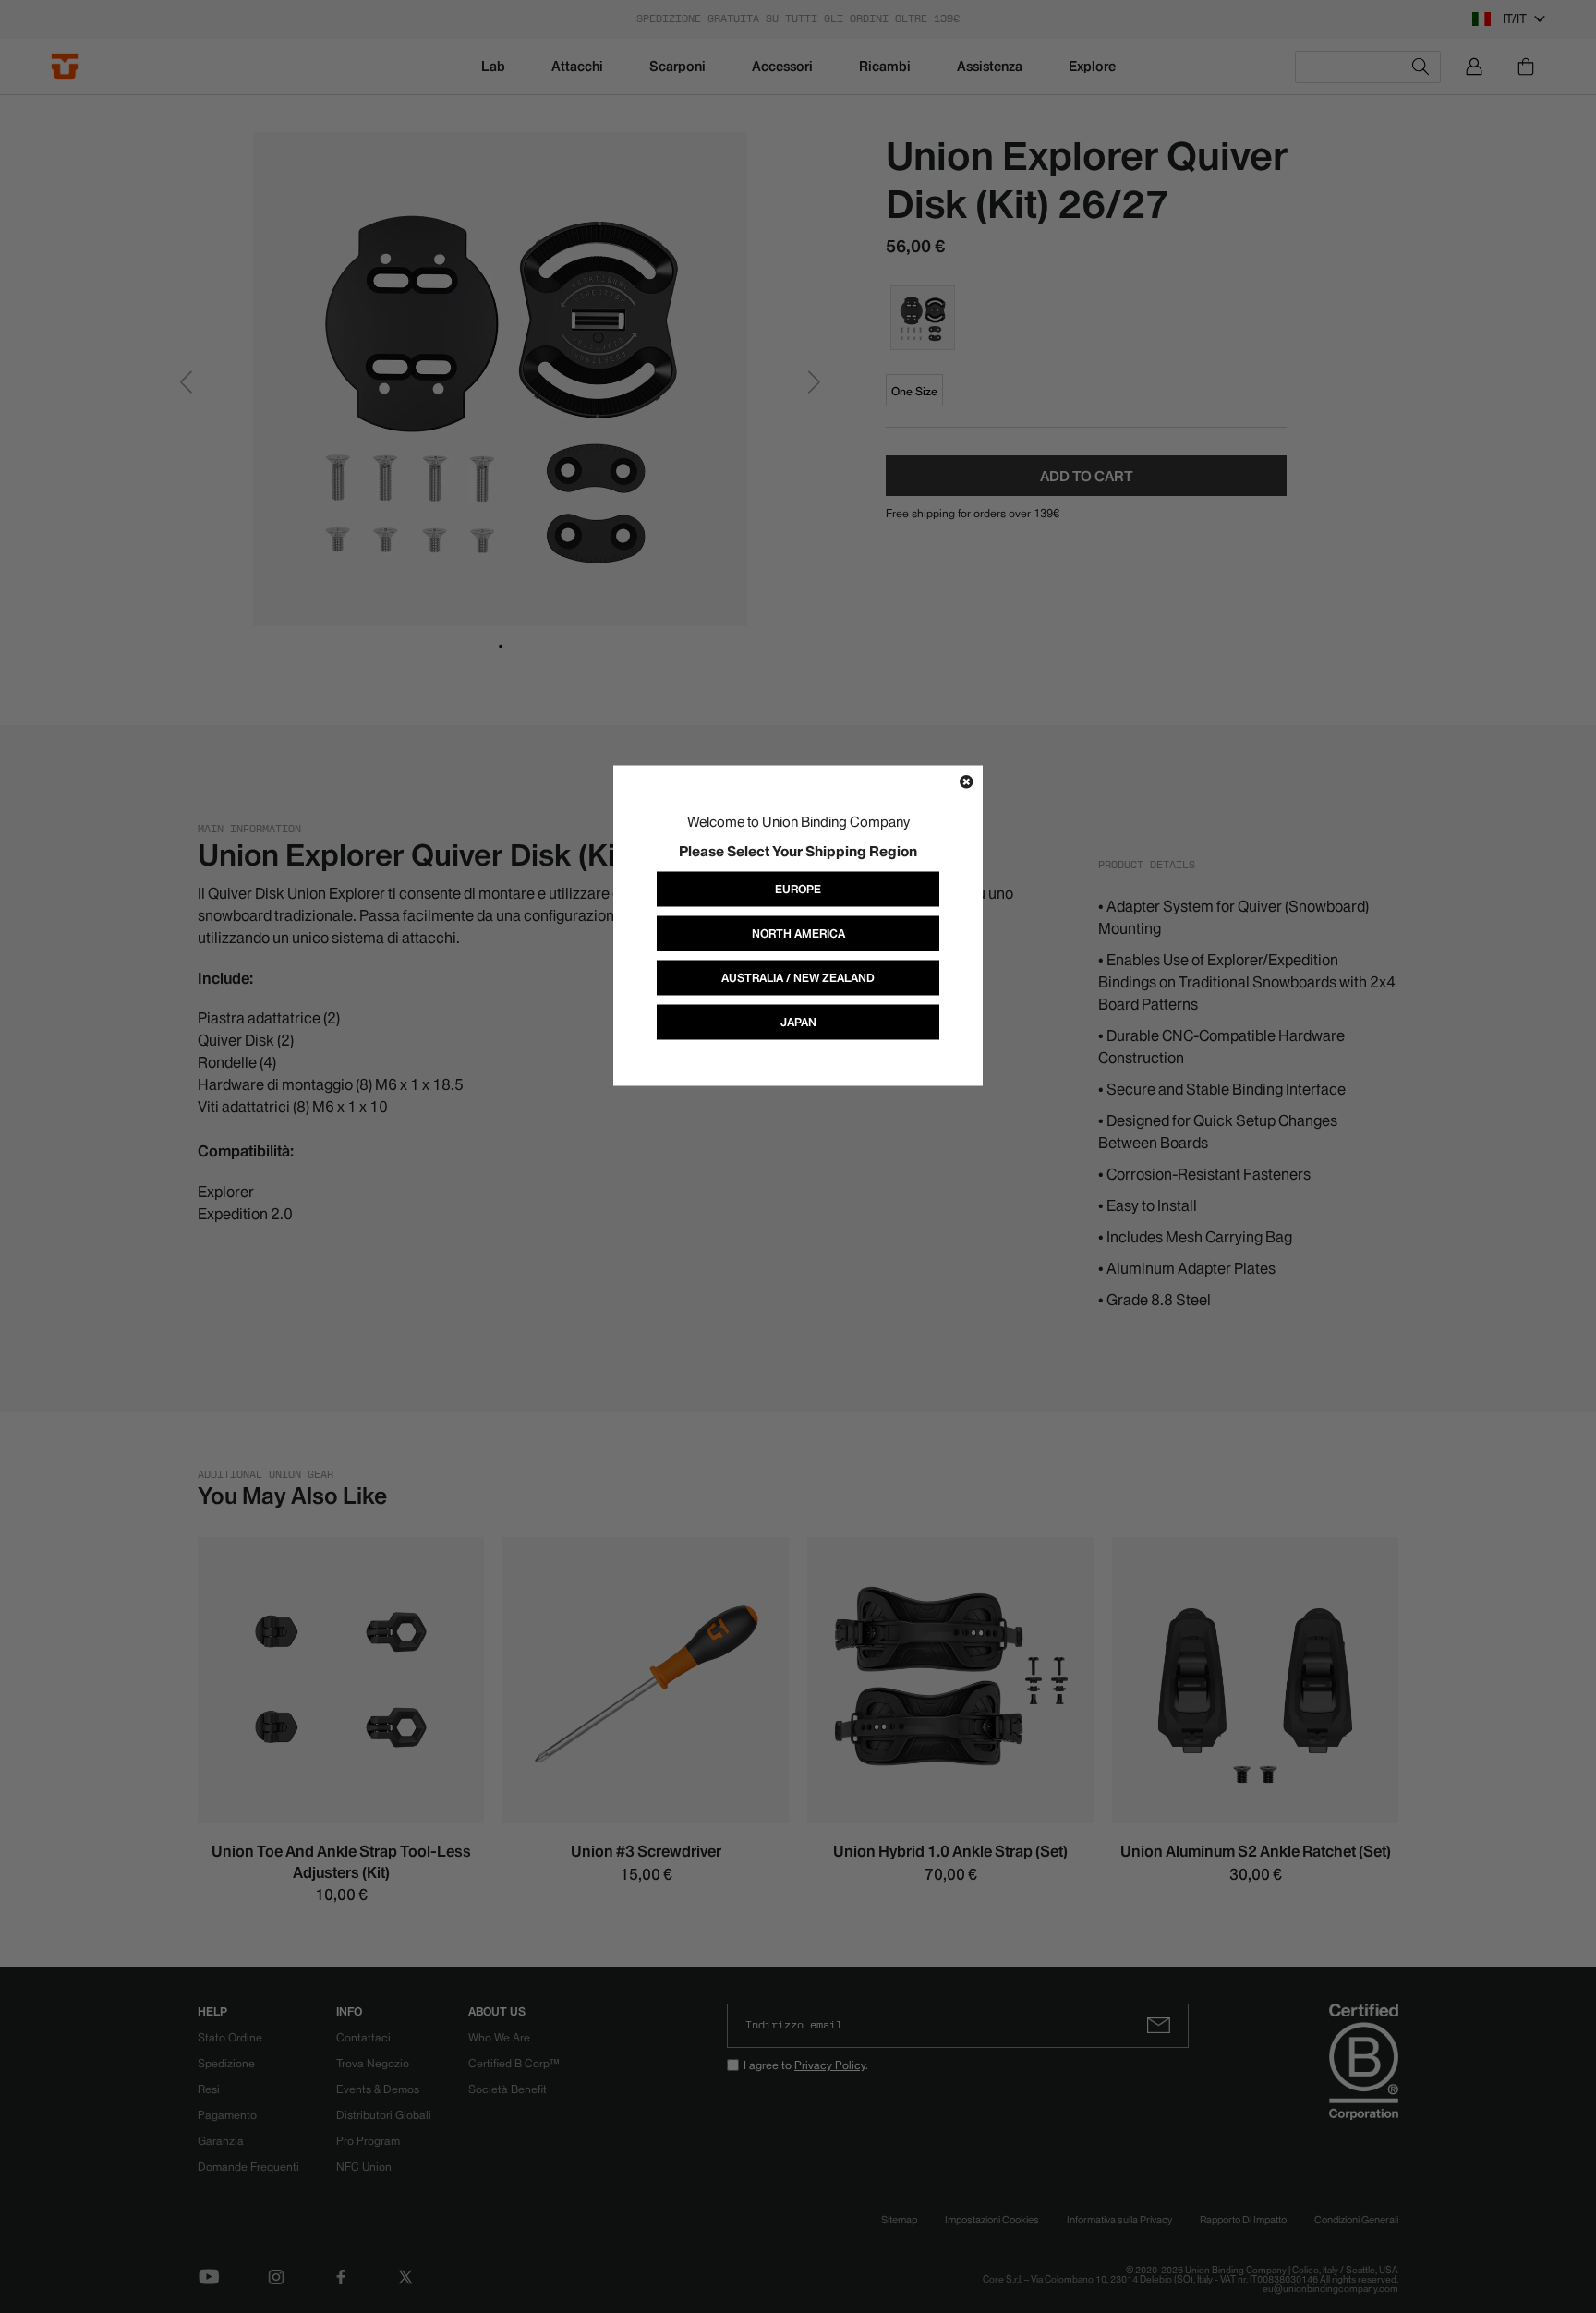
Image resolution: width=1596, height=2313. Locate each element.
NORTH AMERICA (798, 932)
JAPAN (798, 1021)
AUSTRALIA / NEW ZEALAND (798, 977)
